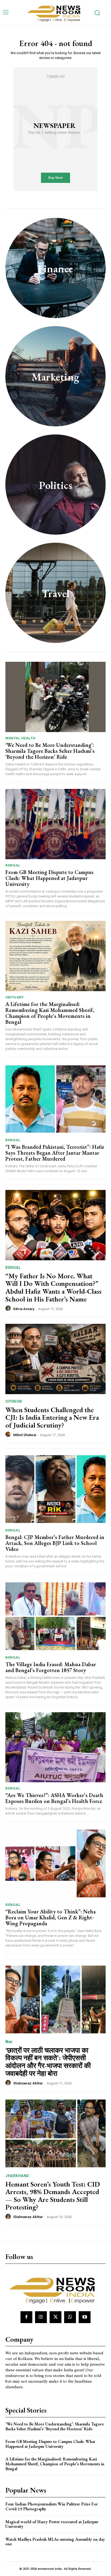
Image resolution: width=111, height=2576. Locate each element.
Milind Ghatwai (25, 1435)
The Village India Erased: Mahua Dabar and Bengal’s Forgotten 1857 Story (51, 1667)
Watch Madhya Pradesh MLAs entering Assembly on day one (55, 2542)
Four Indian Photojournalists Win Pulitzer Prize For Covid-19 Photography (52, 2506)
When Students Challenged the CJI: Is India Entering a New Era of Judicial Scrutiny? (52, 1417)
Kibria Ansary (24, 1309)
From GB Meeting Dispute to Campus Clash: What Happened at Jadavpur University (49, 878)
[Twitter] (55, 2317)
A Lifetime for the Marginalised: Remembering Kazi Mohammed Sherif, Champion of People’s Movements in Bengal (50, 1013)
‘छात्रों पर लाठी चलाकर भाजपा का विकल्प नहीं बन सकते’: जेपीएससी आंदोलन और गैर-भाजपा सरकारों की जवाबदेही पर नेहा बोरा (48, 2062)
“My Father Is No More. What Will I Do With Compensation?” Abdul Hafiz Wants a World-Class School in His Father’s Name (53, 1287)
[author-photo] (9, 1308)
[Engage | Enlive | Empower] (55, 13)
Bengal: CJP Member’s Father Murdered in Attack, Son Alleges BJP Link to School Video (55, 1543)
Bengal (13, 865)
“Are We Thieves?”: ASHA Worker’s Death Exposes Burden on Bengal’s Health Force (54, 1798)
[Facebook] (26, 2317)
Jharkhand (17, 2176)
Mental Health (20, 738)
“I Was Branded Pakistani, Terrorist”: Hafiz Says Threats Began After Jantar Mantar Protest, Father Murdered (55, 1153)
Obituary (15, 997)
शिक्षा (9, 2042)
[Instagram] (41, 2317)
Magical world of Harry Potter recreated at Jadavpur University (52, 2524)
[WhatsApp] (70, 2317)
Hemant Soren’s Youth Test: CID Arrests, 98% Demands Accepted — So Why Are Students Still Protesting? (53, 2196)
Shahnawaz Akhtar (28, 2083)
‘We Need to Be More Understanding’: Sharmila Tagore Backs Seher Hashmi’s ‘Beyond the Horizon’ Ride (50, 751)
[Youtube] (85, 2317)
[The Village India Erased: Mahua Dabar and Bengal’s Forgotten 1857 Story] (55, 1616)
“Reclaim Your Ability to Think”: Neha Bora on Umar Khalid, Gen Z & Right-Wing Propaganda (51, 1917)
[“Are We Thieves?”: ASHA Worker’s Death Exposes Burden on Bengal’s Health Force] (55, 1747)
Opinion (14, 1401)
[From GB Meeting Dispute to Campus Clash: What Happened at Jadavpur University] (55, 824)
